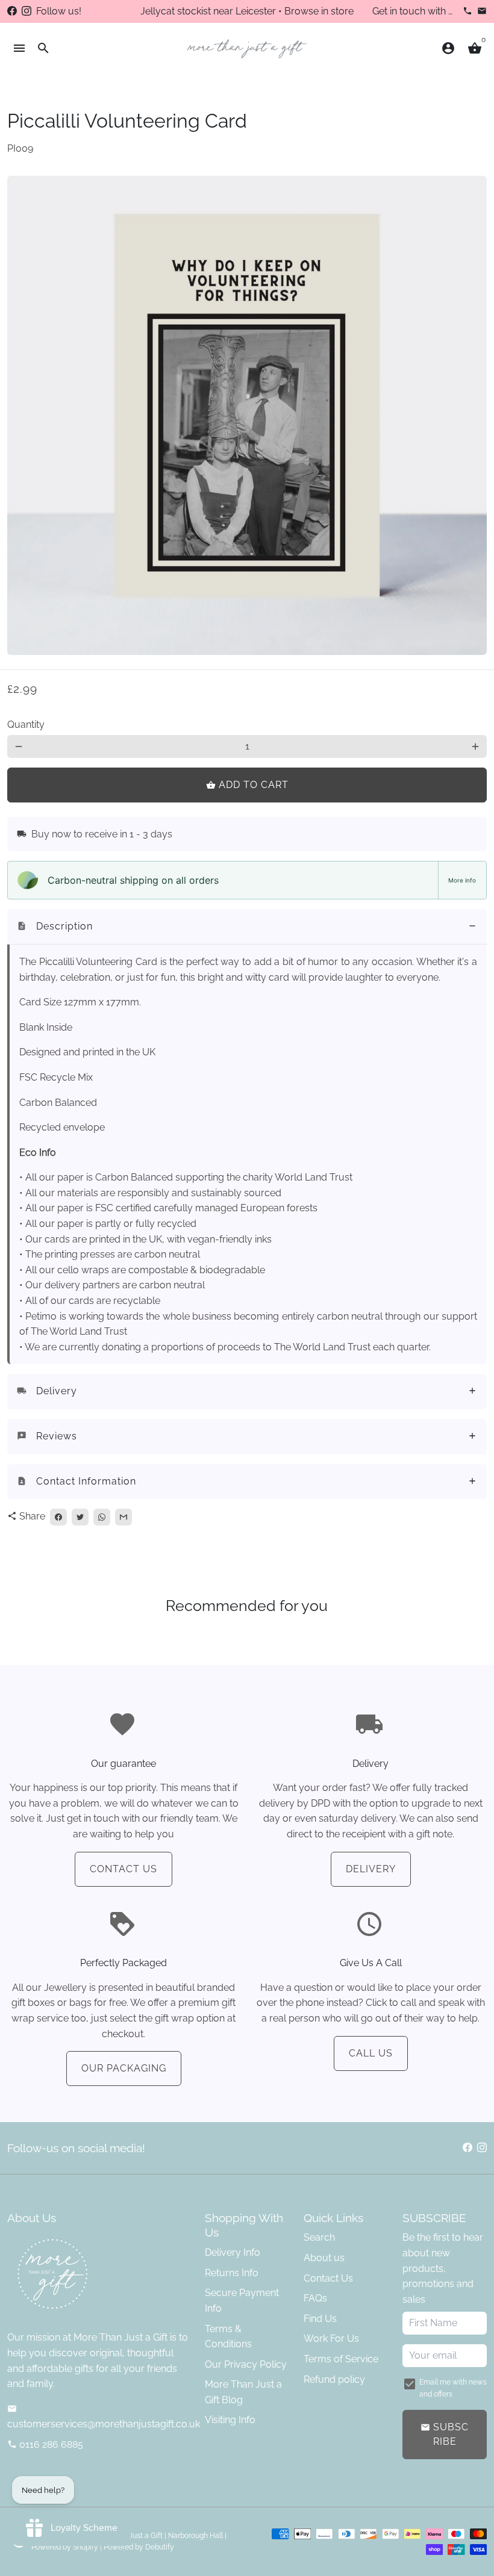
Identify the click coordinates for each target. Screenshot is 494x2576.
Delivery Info (233, 2252)
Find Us (320, 2319)
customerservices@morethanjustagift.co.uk (104, 2417)
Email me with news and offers (453, 2388)
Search (319, 2237)
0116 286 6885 (45, 2444)
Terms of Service (341, 2359)
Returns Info (232, 2273)
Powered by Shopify (65, 2547)
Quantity (26, 725)
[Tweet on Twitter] (80, 1517)
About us (324, 2258)
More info (462, 880)
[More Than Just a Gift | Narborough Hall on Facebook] (12, 11)
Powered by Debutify (139, 2547)
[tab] (247, 927)
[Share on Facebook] (58, 1517)
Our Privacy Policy (246, 2364)
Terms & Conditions (228, 2337)
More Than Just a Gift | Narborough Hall (157, 2536)
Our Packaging (124, 2068)
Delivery (371, 1869)
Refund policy (334, 2379)
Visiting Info (230, 2420)
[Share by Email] (123, 1517)
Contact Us (123, 1869)
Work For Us (331, 2339)
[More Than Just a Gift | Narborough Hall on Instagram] (27, 11)
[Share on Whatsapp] (102, 1517)
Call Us (371, 2053)
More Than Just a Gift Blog (243, 2392)
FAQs (315, 2298)
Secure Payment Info (242, 2301)
